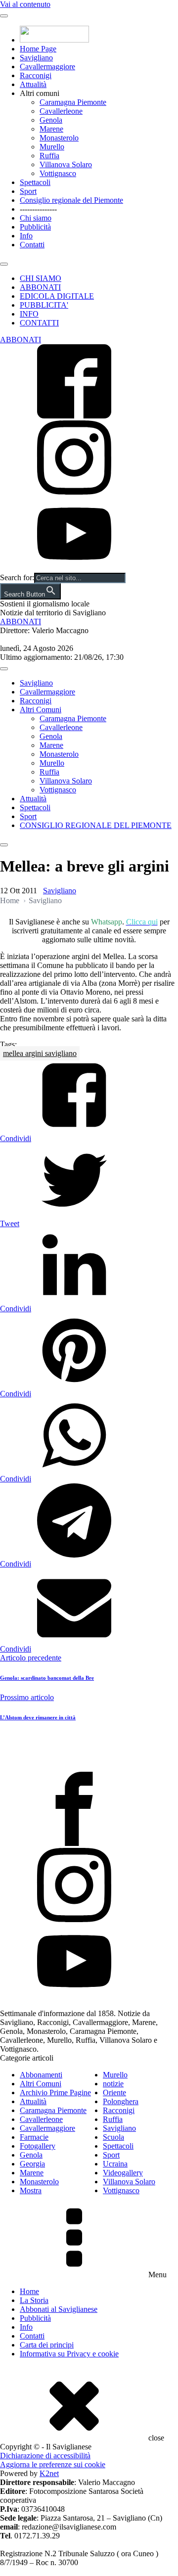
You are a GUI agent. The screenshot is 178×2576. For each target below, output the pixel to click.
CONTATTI (39, 323)
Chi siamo (36, 218)
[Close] (4, 264)
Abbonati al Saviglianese (59, 2309)
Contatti (32, 245)
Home (10, 900)
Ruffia (49, 156)
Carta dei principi (47, 2345)
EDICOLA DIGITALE (57, 296)
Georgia (32, 2164)
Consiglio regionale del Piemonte (71, 200)
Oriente (114, 2093)
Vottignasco (58, 173)
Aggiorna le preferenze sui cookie (53, 2464)
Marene (51, 129)
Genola (51, 120)
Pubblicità (35, 227)
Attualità (33, 84)
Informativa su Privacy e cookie (69, 2354)
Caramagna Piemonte (73, 102)
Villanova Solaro (66, 164)
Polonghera (121, 2101)
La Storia (34, 2300)
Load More (89, 1748)
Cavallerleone (61, 111)
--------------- (38, 209)
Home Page (38, 49)
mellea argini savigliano (40, 1053)
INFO (29, 314)
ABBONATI (40, 287)
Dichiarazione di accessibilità (45, 2456)
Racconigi (36, 75)
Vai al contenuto (25, 4)
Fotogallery (38, 2146)
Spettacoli (35, 182)
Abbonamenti (41, 2075)
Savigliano (36, 58)
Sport (28, 191)
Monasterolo (59, 138)
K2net (49, 2473)
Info (26, 236)
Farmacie (34, 2137)
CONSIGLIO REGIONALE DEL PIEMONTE (96, 825)
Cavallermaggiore (47, 67)
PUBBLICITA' (44, 305)
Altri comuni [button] (40, 93)
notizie (113, 2084)
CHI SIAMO (41, 278)
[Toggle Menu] (4, 16)
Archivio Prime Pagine (55, 2093)
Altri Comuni (41, 710)
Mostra (31, 2190)
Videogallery (123, 2173)
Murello (52, 147)
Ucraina (115, 2164)
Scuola (113, 2137)
